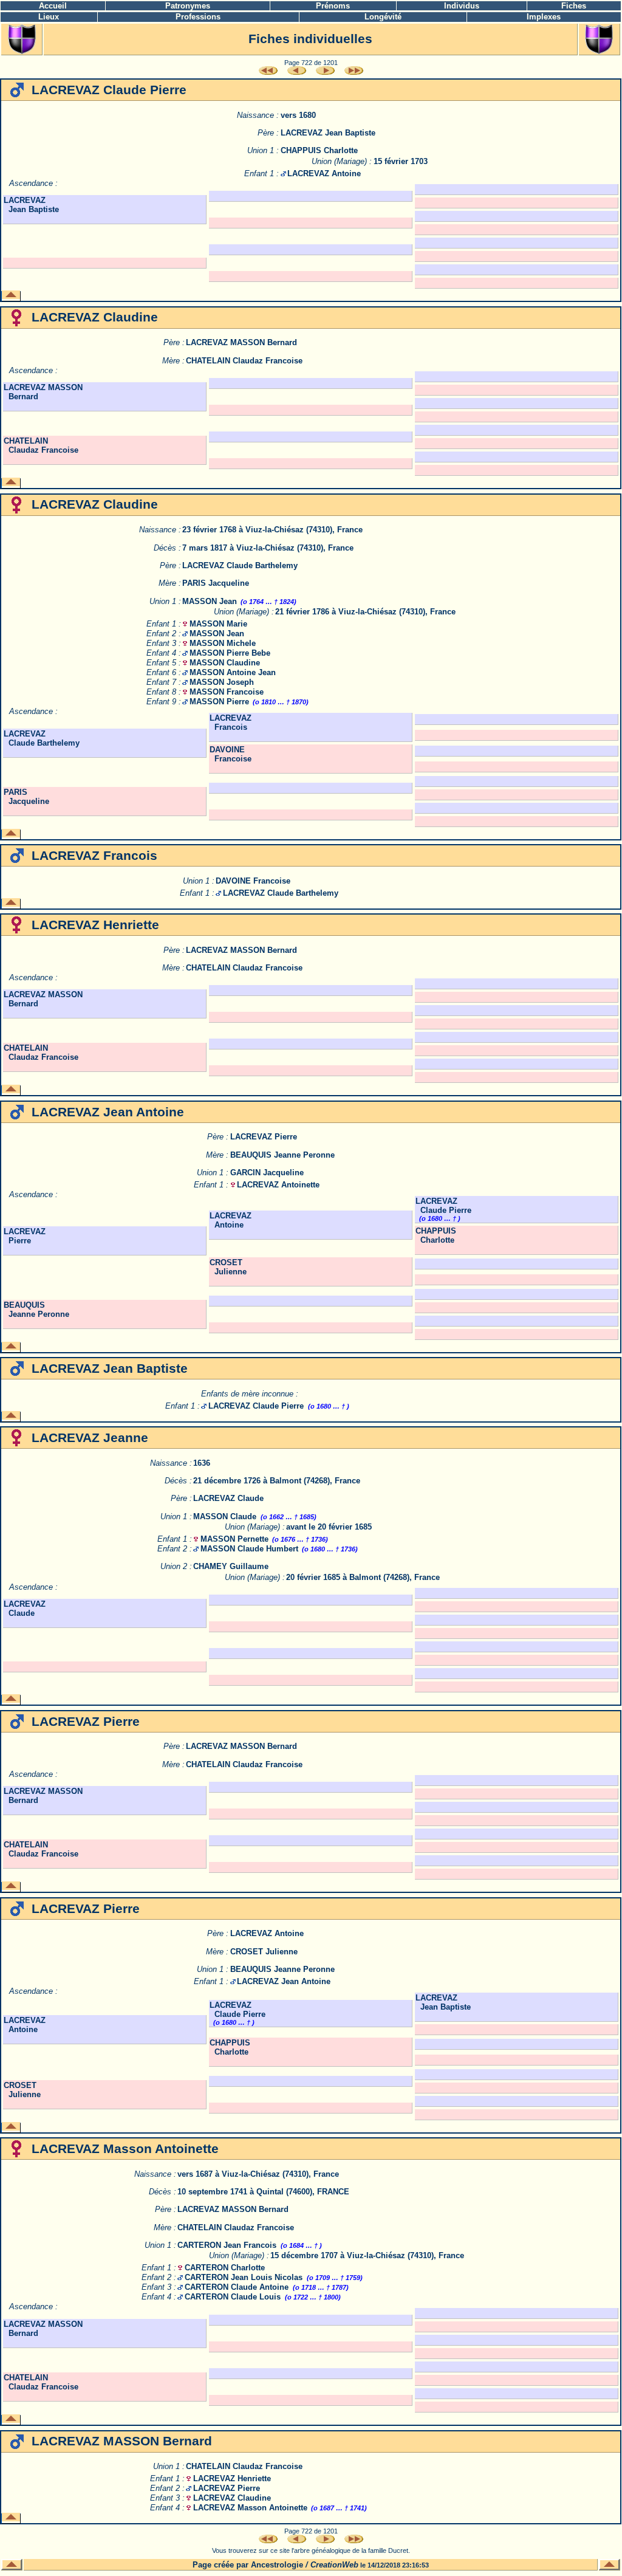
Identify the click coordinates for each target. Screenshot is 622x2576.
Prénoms (333, 6)
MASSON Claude (225, 1516)
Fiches (574, 6)
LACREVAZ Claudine (232, 2498)
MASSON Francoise (227, 692)
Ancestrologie (277, 2565)
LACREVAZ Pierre (264, 1137)
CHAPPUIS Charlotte (319, 150)
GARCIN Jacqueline (267, 1173)
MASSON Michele (223, 643)
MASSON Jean (210, 601)
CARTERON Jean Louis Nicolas (244, 2277)
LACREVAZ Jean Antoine (284, 1981)
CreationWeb (334, 2565)
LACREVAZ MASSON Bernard (241, 342)
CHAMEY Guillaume (231, 1566)
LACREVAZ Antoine (324, 173)
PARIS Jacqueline (216, 583)
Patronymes (188, 6)
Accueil (53, 6)
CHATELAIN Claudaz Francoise (244, 361)
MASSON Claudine (225, 663)
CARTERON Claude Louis (233, 2297)
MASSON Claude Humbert (249, 1549)
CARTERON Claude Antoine (237, 2287)
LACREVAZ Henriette (232, 2478)
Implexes (544, 17)
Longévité (383, 17)
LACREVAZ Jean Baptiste (328, 133)
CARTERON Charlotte (225, 2268)
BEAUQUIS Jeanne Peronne (282, 1155)
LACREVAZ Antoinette (278, 1185)
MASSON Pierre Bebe (230, 653)
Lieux (49, 17)
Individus (462, 6)
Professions (198, 17)
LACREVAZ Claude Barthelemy (240, 565)
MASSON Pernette (234, 1539)
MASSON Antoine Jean (233, 672)
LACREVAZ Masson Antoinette (250, 2508)
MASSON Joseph (222, 682)
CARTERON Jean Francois (227, 2245)
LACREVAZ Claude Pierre (443, 1206)
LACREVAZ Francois (231, 723)
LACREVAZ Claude (228, 1498)
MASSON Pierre (219, 702)
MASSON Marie (218, 624)
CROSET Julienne (228, 1267)
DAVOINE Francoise (231, 754)
